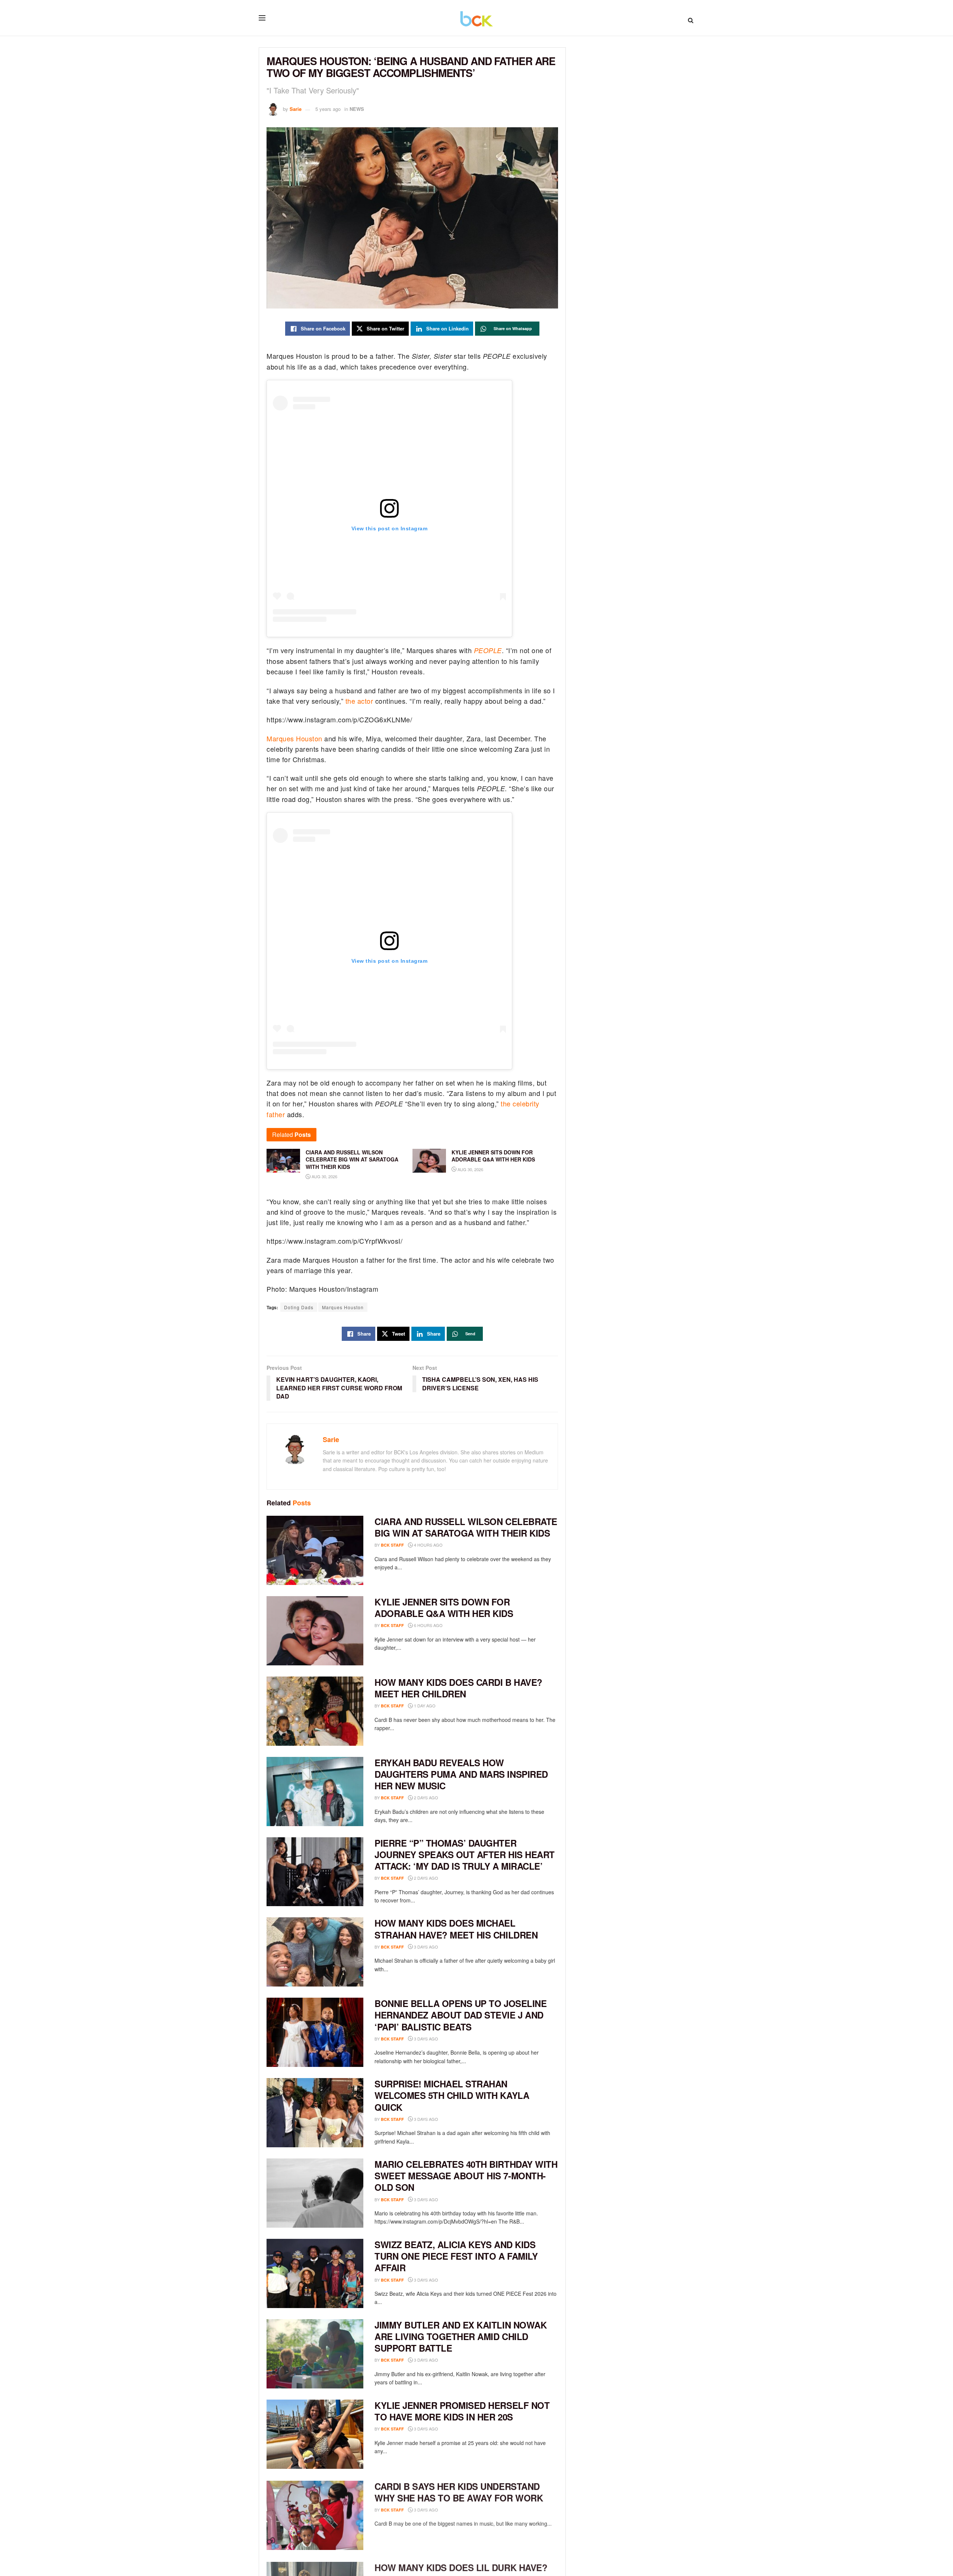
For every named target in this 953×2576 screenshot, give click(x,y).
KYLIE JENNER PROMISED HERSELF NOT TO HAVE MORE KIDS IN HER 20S (462, 2411)
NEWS (357, 109)
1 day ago (424, 1706)
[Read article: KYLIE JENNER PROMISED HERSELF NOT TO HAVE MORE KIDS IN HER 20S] (315, 2434)
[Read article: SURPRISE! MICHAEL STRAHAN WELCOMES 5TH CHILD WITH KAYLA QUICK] (315, 2113)
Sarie (296, 109)
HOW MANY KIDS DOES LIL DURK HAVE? (461, 2566)
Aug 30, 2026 (324, 1176)
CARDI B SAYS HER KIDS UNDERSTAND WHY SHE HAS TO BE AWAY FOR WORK (459, 2491)
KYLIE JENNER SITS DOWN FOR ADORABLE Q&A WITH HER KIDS (444, 1607)
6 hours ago (428, 1625)
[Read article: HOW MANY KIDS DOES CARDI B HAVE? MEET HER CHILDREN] (315, 1711)
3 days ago (425, 1947)
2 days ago (425, 1797)
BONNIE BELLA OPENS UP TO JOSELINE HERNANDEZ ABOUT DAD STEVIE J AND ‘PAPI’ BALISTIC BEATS (460, 2015)
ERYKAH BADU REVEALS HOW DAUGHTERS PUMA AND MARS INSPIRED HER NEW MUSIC (461, 1774)
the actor (359, 701)
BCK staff (392, 1545)
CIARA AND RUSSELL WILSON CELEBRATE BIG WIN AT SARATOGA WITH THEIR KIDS (466, 1527)
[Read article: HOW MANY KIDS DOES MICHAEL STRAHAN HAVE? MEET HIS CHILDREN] (315, 1952)
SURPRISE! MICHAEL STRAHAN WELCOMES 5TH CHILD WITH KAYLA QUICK (452, 2095)
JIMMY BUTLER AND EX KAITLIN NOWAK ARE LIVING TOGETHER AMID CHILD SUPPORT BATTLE (460, 2336)
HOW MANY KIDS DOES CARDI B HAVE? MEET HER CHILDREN (458, 1688)
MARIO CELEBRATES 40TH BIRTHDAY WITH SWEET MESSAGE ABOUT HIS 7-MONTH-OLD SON (466, 2176)
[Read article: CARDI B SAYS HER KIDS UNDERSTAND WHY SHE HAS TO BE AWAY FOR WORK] (315, 2515)
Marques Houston (294, 738)
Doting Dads (299, 1307)
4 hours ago (428, 1545)
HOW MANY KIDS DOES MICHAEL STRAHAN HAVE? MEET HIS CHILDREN (456, 1929)
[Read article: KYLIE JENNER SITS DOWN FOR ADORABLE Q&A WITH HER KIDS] (315, 1631)
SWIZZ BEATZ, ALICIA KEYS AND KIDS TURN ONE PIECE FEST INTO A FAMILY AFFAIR (456, 2256)
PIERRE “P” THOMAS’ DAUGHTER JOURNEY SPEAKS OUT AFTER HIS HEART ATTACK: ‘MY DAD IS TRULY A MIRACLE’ (465, 1854)
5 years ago (328, 109)
